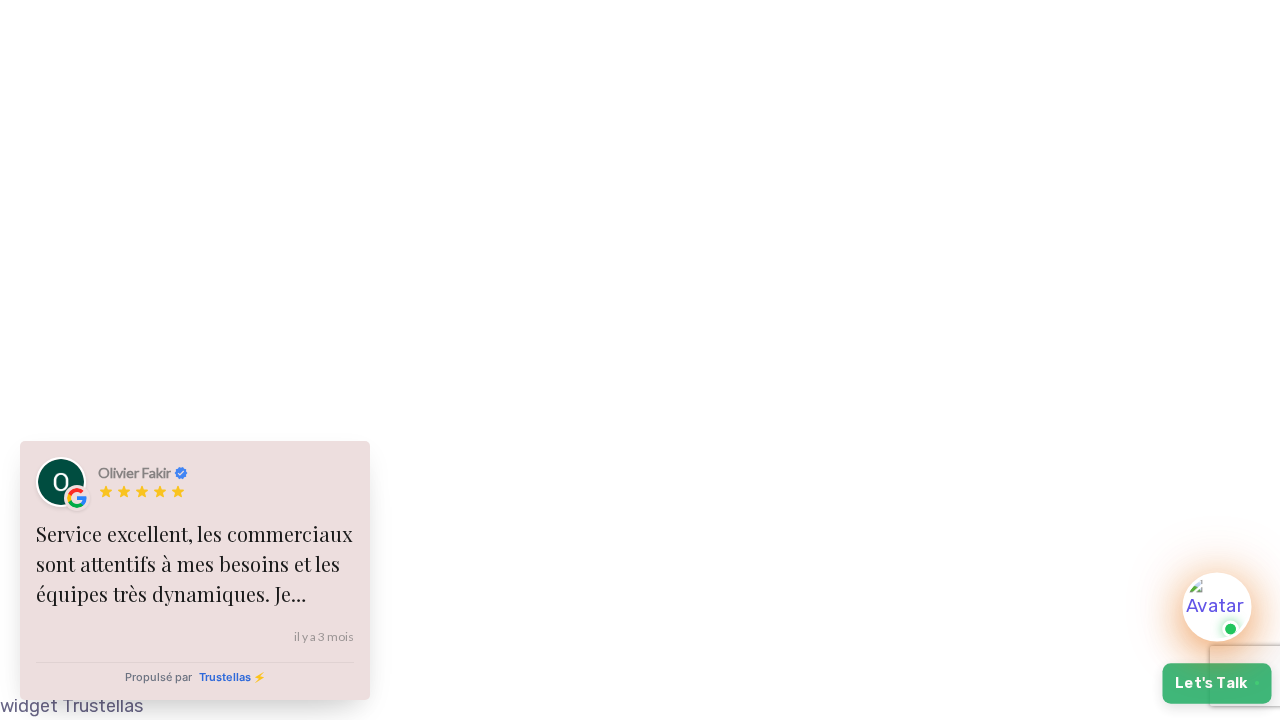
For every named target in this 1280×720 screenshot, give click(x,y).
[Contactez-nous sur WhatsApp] (1217, 607)
